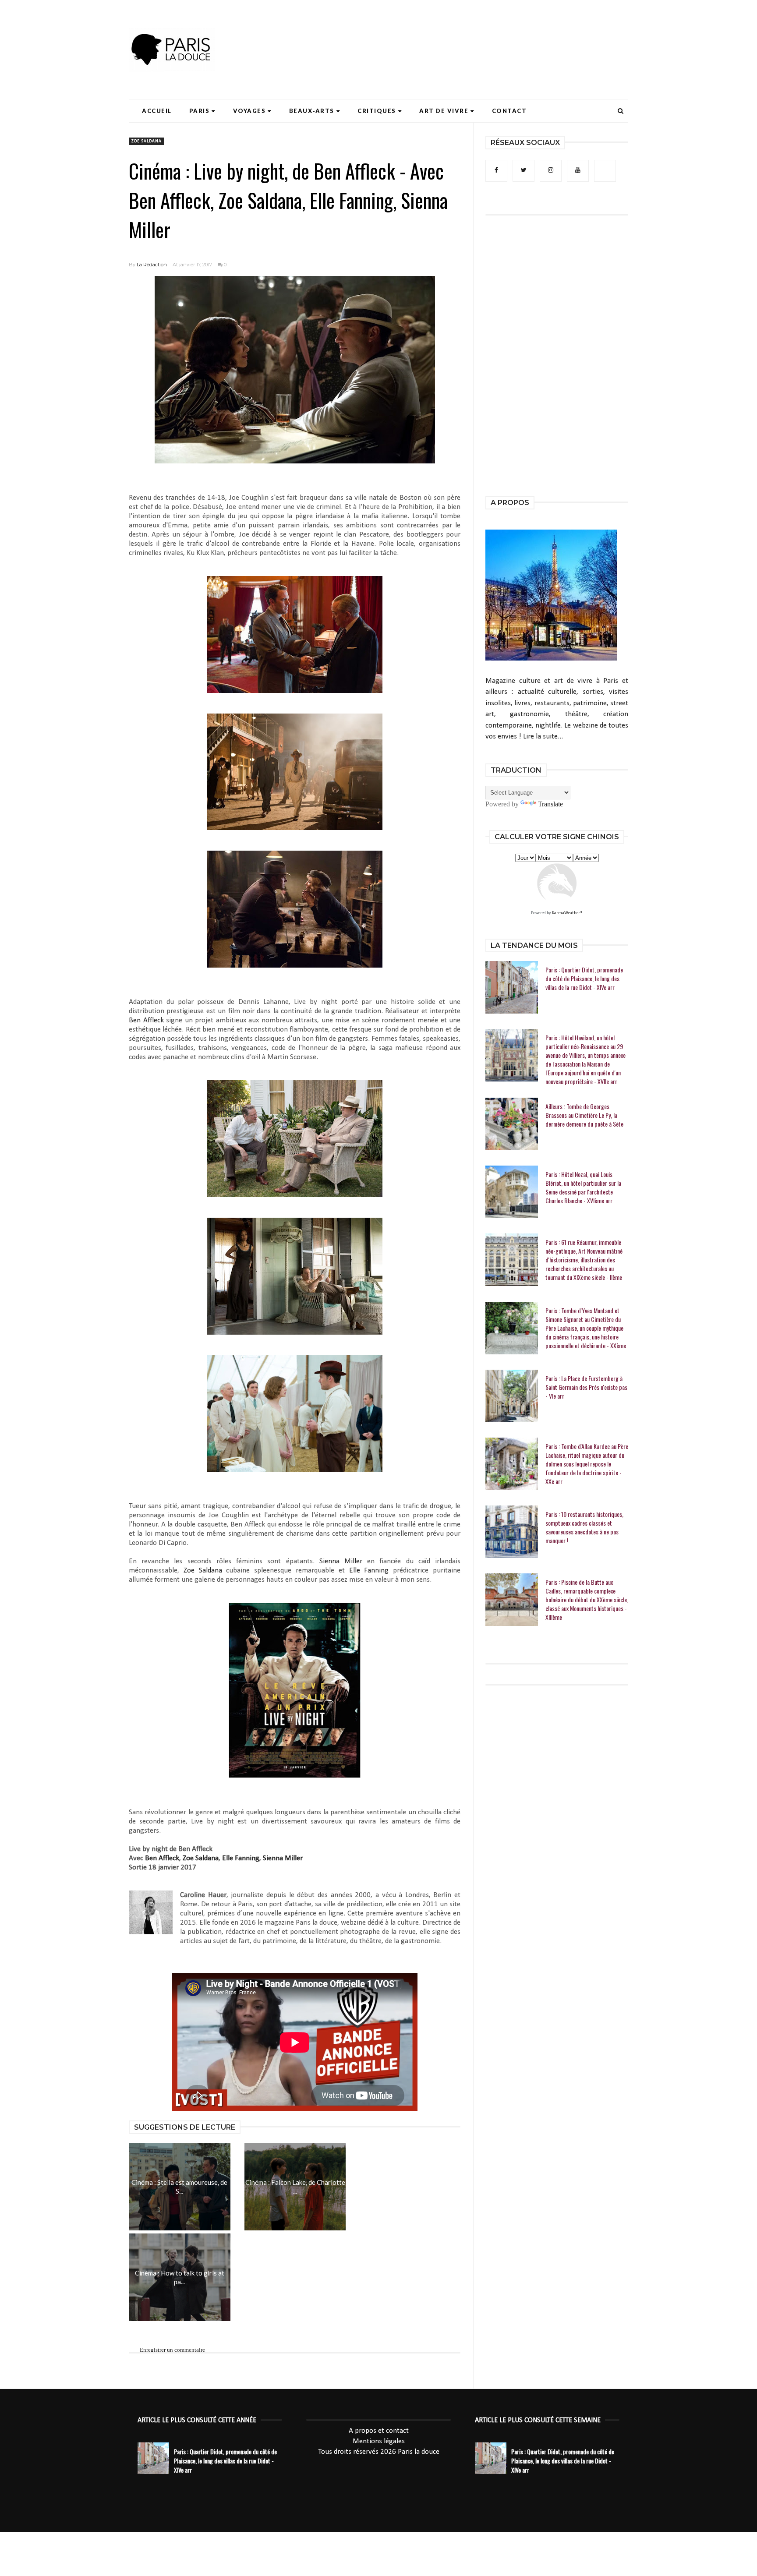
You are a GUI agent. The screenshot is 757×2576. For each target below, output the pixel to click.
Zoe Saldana (147, 141)
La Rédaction (152, 265)
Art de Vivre (444, 111)
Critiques (377, 111)
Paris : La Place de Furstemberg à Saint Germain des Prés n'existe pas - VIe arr (586, 1387)
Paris (200, 111)
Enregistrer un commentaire (172, 2350)
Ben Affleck (146, 1020)
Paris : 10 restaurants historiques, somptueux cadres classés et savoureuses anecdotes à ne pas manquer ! (584, 1527)
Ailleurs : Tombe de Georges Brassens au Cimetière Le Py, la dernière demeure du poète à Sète (584, 1115)
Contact (509, 111)
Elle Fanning (369, 1571)
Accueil (157, 111)
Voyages (249, 111)
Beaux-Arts (312, 111)
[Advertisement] (469, 33)
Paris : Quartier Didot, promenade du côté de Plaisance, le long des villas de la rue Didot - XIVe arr (584, 979)
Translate (550, 804)
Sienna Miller (341, 1561)
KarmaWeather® (567, 913)
